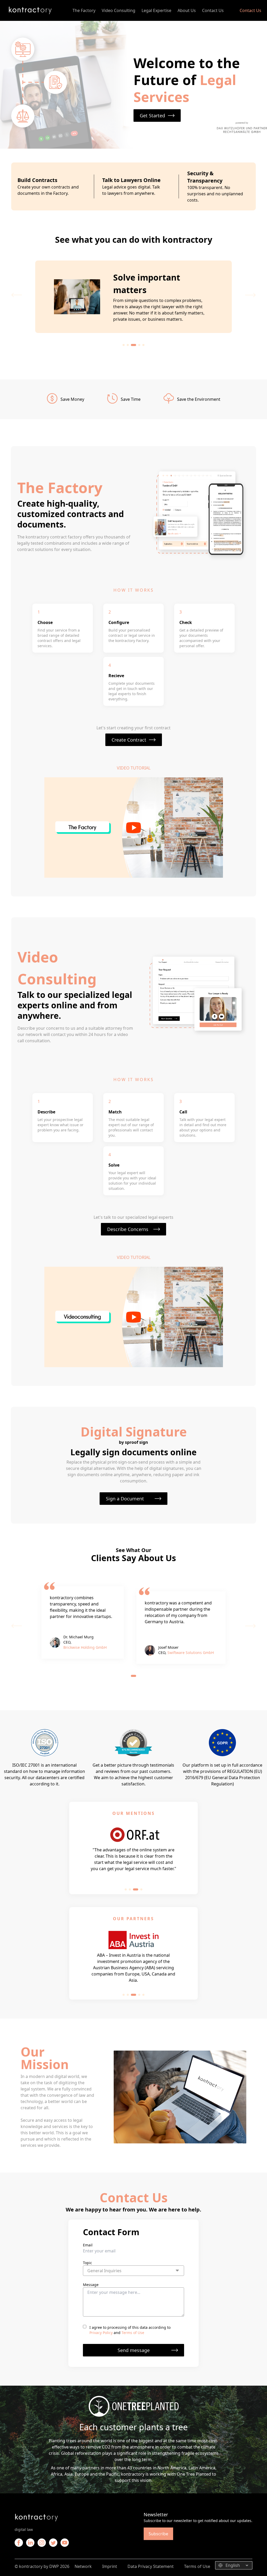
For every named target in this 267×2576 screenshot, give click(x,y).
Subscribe (158, 2534)
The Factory (84, 10)
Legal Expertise (156, 10)
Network (83, 2566)
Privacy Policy (101, 2333)
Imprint (110, 2566)
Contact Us (213, 10)
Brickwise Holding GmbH (85, 1647)
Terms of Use (133, 2333)
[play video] (134, 828)
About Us (187, 10)
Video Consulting (119, 10)
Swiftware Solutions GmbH (191, 1653)
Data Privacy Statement (151, 2566)
